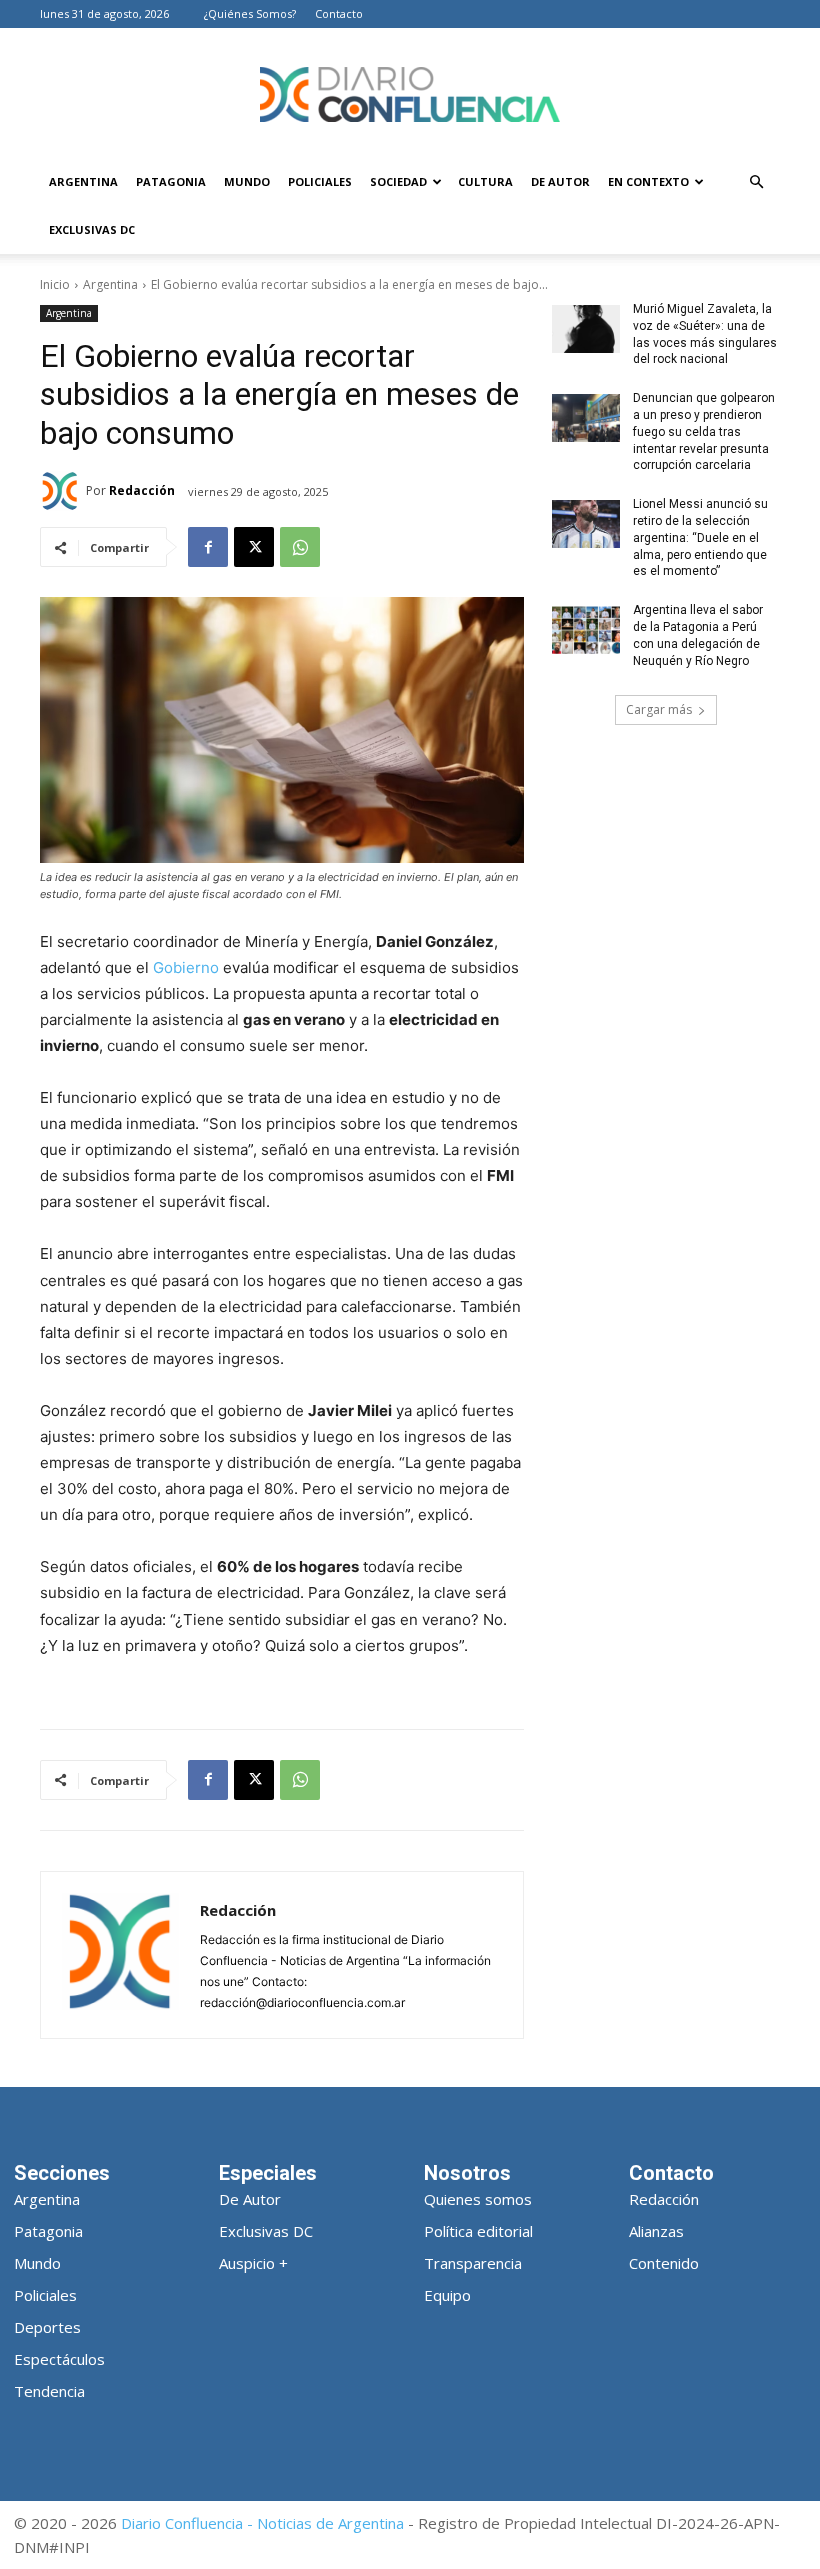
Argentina (83, 181)
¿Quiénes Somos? (250, 13)
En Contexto (648, 181)
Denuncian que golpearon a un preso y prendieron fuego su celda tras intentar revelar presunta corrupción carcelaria (704, 431)
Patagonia (171, 181)
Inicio (55, 284)
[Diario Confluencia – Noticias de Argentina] (410, 94)
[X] (254, 547)
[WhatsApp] (300, 547)
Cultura (485, 181)
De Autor (560, 181)
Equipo (447, 2295)
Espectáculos (59, 2359)
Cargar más (659, 709)
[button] (756, 182)
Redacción (142, 490)
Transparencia (473, 2263)
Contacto (339, 13)
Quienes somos (478, 2199)
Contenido (664, 2263)
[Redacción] (63, 491)
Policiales (320, 181)
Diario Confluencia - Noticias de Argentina (262, 2523)
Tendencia (49, 2391)
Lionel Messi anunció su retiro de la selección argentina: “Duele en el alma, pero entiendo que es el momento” (700, 537)
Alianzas (656, 2231)
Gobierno (186, 967)
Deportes (47, 2327)
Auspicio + (253, 2263)
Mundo (247, 181)
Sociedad (398, 181)
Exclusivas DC (92, 229)
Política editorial (478, 2231)
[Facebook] (208, 547)
